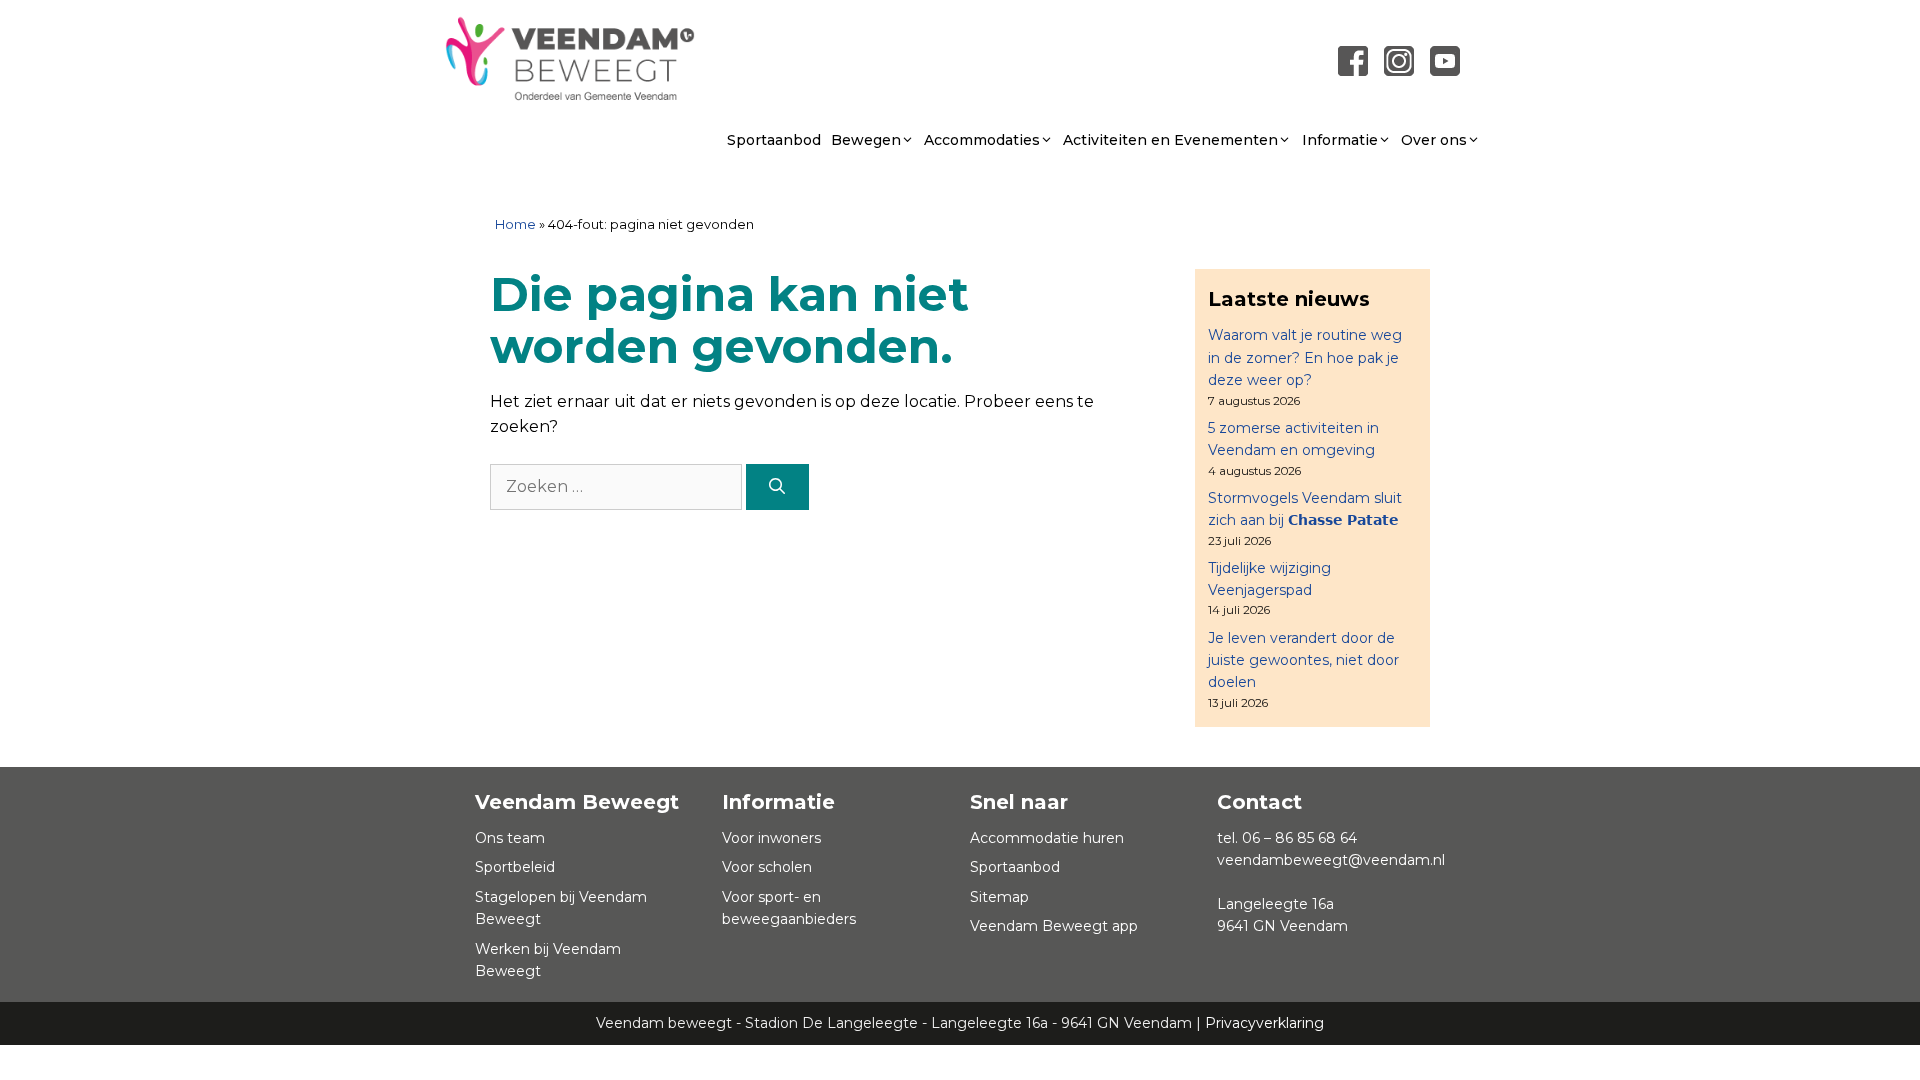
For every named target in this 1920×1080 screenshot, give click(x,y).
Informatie (1340, 140)
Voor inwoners (771, 838)
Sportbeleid (515, 867)
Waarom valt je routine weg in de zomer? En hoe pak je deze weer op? (1305, 357)
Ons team (510, 838)
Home (515, 224)
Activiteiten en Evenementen (1170, 140)
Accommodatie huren (1047, 838)
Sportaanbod (774, 140)
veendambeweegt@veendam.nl (1331, 860)
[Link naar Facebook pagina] (1353, 60)
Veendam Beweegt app (1054, 926)
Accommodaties (982, 140)
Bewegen (866, 140)
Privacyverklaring (1264, 1023)
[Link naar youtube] (1445, 60)
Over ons (1434, 140)
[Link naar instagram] (1399, 60)
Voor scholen (767, 867)
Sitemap (999, 897)
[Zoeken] (777, 487)
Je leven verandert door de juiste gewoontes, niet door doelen (1303, 660)
